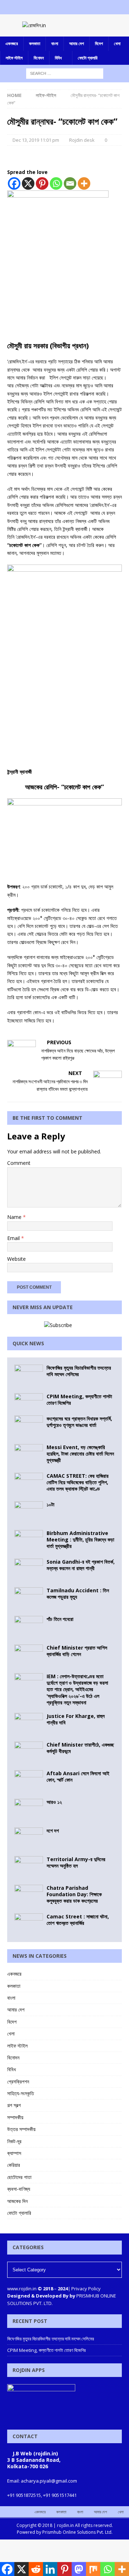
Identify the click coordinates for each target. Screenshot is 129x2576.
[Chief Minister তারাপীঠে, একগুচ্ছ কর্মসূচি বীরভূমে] (29, 1752)
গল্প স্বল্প (14, 2105)
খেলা (117, 43)
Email (14, 1238)
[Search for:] (65, 73)
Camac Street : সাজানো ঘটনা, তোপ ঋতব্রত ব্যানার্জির (78, 1920)
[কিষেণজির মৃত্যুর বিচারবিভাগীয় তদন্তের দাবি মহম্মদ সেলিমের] (29, 1375)
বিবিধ (58, 58)
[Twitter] (65, 7)
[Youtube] (79, 7)
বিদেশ (99, 43)
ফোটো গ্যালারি (88, 58)
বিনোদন (39, 58)
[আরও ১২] (29, 1810)
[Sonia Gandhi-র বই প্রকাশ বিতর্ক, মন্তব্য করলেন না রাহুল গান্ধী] (29, 1569)
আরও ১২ (54, 1802)
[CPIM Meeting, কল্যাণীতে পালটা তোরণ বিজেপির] (29, 1401)
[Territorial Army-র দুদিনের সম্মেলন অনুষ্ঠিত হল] (29, 1867)
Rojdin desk (82, 140)
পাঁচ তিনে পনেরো (60, 1619)
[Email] (70, 183)
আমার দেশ (77, 43)
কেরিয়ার (14, 2165)
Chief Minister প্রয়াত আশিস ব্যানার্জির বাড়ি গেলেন (77, 1651)
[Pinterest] (42, 183)
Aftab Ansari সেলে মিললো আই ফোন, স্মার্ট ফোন (78, 1776)
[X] (28, 183)
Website (16, 1259)
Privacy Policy (86, 2289)
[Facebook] (51, 7)
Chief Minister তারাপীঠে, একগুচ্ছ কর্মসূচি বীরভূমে (80, 1748)
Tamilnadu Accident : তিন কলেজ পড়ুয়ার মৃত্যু (78, 1594)
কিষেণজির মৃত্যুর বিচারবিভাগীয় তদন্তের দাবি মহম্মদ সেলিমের (79, 1371)
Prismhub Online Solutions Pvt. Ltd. (77, 2532)
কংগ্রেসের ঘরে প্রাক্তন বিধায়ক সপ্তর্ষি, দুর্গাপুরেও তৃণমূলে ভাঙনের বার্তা (79, 1422)
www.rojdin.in (22, 2289)
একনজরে (12, 43)
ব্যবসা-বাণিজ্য (19, 2189)
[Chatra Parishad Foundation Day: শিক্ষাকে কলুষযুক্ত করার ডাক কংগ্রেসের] (29, 1895)
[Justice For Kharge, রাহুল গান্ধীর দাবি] (29, 1724)
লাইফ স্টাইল (14, 58)
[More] (84, 183)
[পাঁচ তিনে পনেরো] (29, 1627)
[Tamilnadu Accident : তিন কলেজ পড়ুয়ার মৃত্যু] (29, 1598)
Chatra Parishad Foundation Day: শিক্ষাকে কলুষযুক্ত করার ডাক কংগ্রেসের (74, 1894)
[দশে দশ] (29, 1838)
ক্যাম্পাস (14, 2153)
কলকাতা (35, 43)
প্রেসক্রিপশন (18, 2081)
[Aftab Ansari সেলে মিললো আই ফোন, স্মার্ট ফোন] (29, 1781)
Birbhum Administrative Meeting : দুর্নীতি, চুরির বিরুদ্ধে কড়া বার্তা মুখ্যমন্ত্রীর (80, 1539)
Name (15, 1217)
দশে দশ (53, 1831)
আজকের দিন (17, 2201)
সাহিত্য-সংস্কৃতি (21, 2093)
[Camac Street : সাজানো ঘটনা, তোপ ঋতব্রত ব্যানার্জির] (29, 1924)
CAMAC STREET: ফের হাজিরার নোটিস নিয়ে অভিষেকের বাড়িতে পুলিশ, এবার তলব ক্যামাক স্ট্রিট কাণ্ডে (78, 1482)
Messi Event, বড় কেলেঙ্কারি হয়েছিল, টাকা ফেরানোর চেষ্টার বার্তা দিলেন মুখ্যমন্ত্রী (80, 1454)
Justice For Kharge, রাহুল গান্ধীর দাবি (76, 1719)
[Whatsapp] (56, 183)
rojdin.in (65, 2525)
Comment (19, 1163)
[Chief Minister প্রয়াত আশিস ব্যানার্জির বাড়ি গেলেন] (29, 1655)
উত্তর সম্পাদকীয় (21, 2129)
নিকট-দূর (14, 2141)
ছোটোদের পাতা (19, 2177)
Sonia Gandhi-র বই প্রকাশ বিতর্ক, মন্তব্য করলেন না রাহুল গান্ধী (81, 1565)
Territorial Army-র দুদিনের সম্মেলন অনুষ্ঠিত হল (76, 1862)
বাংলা (55, 43)
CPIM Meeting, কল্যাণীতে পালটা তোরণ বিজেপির (79, 1400)
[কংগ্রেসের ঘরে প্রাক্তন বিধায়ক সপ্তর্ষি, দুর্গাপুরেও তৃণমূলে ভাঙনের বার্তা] (29, 1426)
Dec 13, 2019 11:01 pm (36, 140)
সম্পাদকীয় (15, 2117)
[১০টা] (29, 1512)
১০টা (51, 1504)
